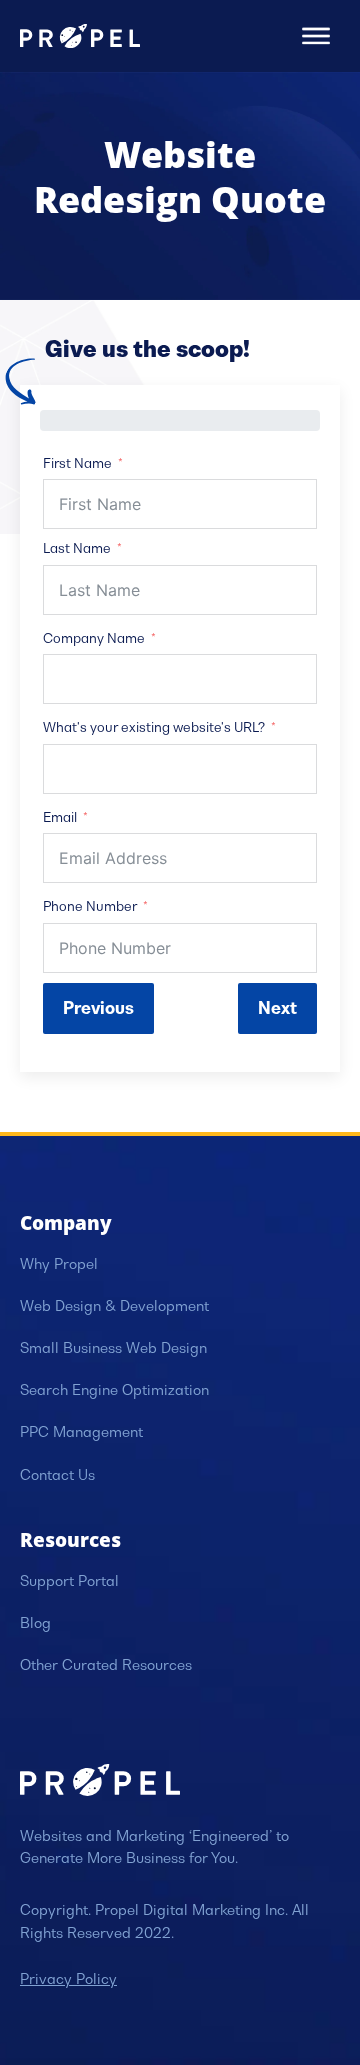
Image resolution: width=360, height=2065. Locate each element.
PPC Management (81, 1432)
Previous (98, 1008)
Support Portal (69, 1581)
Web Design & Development (114, 1306)
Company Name (94, 638)
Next (277, 1008)
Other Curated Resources (106, 1665)
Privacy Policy (68, 1979)
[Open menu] (316, 36)
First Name (77, 463)
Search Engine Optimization (114, 1390)
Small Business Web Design (113, 1348)
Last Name (77, 548)
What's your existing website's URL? (154, 727)
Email (60, 817)
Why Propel (59, 1264)
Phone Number (90, 906)
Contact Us (57, 1475)
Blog (35, 1623)
